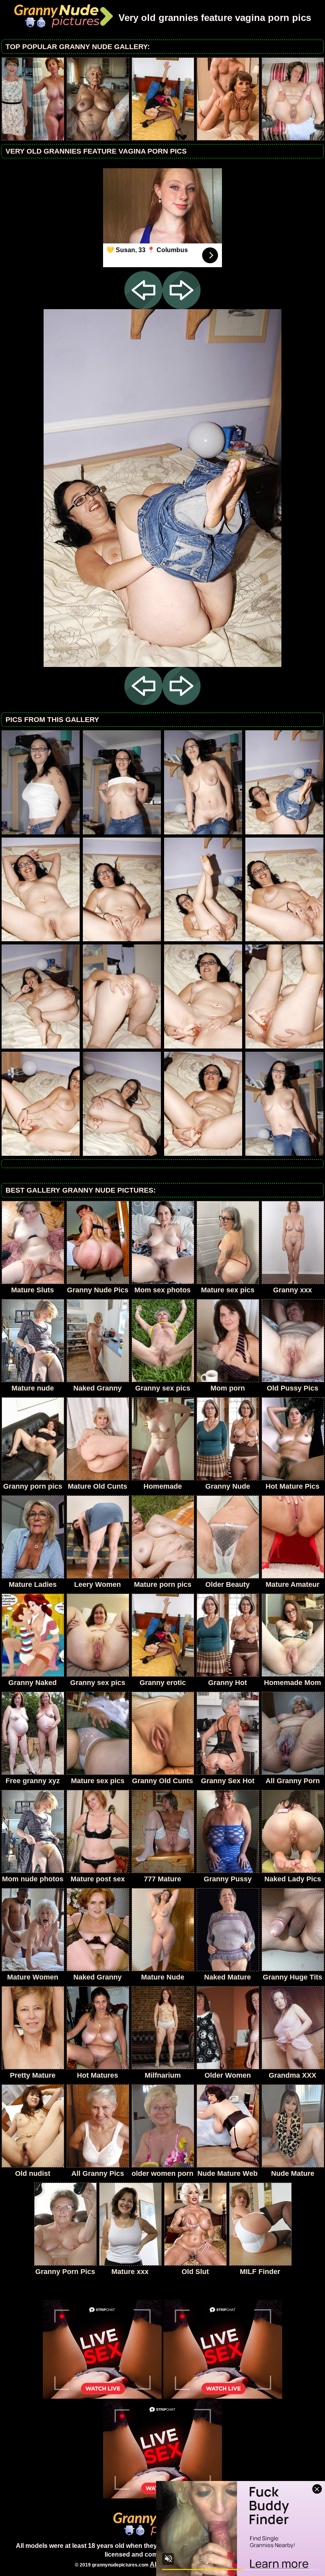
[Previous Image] (143, 307)
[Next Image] (182, 307)
